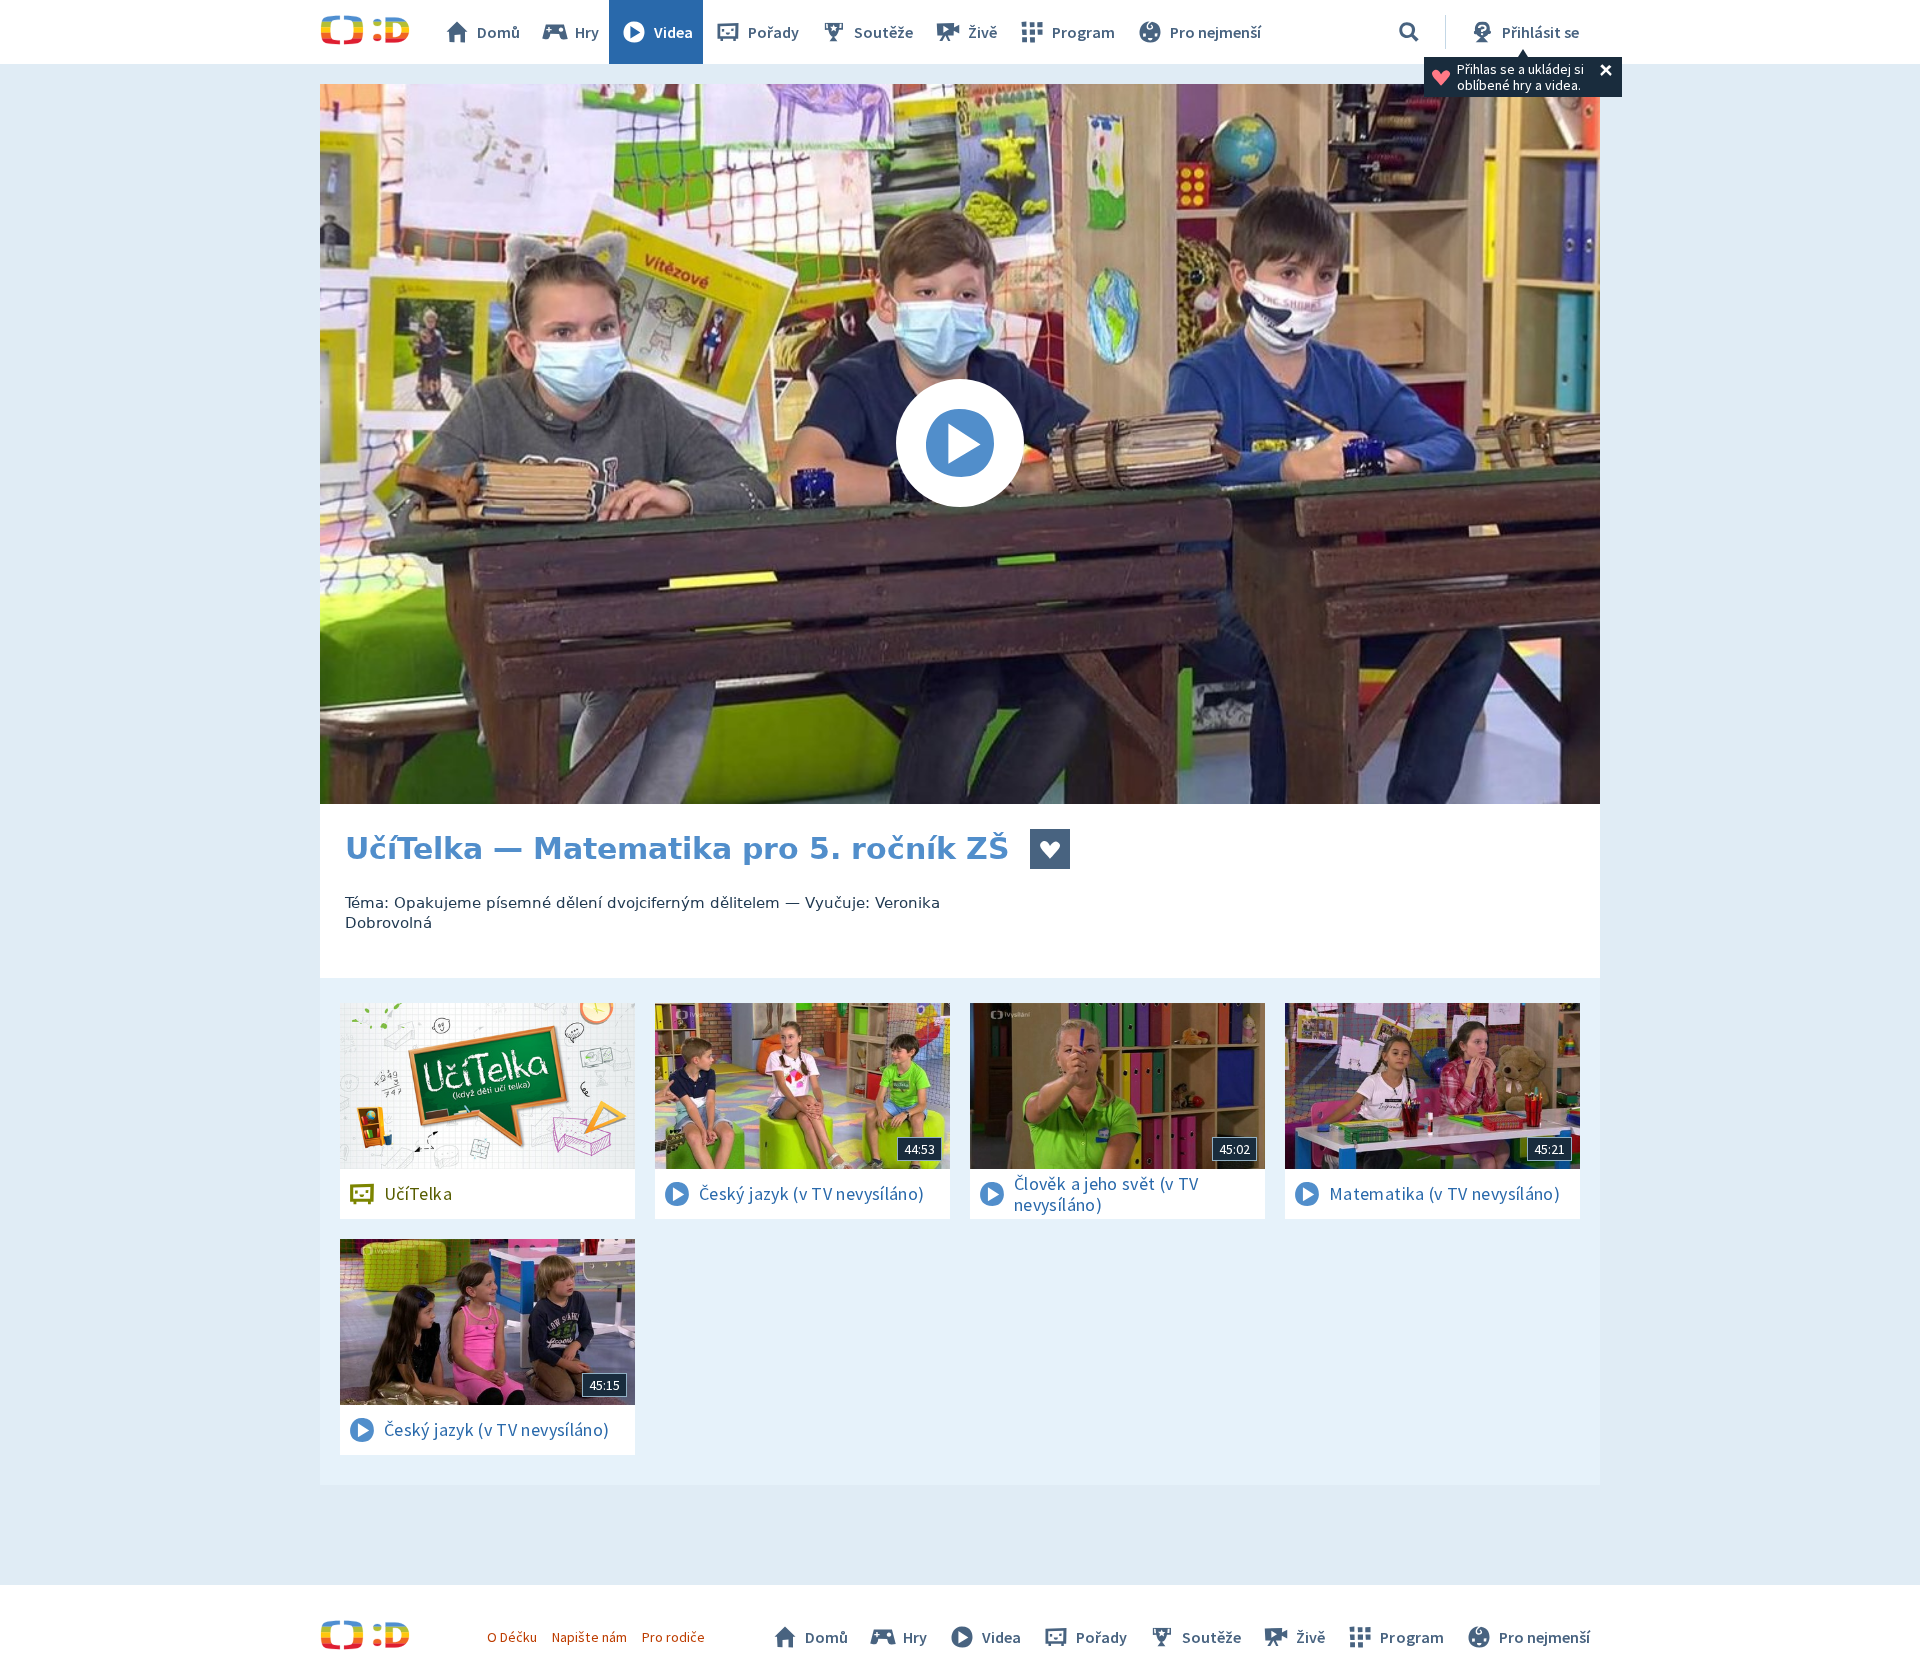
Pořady (773, 32)
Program (1083, 32)
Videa (673, 32)
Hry (587, 32)
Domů (498, 32)
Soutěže (883, 32)
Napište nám (589, 1637)
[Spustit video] (960, 444)
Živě (982, 32)
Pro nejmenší (1215, 32)
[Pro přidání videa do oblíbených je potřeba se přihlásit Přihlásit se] (1050, 849)
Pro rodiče (673, 1637)
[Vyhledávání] (1409, 32)
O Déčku (512, 1637)
